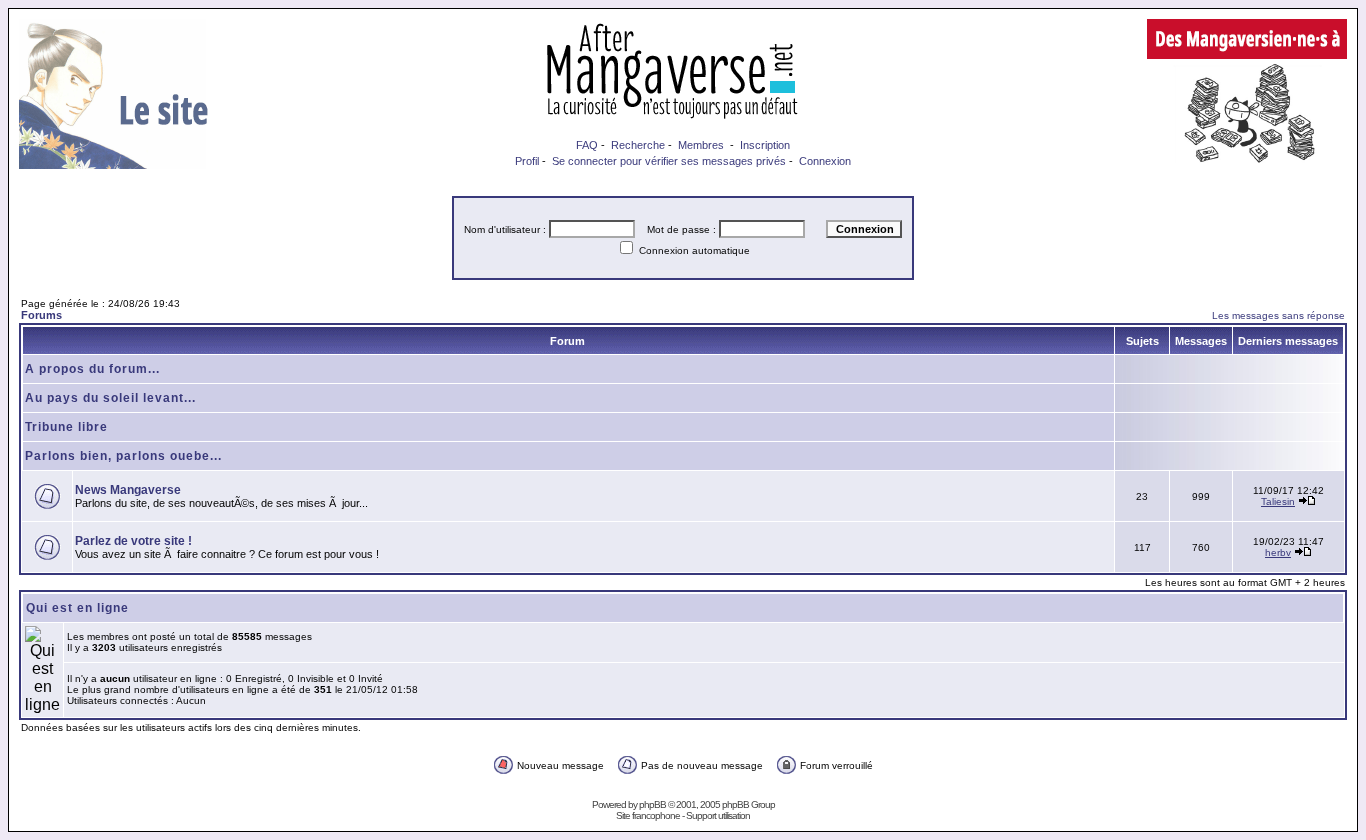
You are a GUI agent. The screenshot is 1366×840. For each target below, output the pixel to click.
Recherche (638, 145)
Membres (701, 145)
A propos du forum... (92, 369)
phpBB (652, 804)
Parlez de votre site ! (133, 541)
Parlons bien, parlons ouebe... (123, 456)
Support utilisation (718, 815)
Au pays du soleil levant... (110, 398)
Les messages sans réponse (1278, 315)
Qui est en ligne (77, 608)
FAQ (587, 145)
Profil (527, 161)
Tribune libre (66, 427)
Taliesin (1278, 501)
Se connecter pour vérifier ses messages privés (669, 161)
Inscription (765, 145)
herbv (1278, 552)
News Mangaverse (128, 490)
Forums (41, 315)
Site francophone (648, 815)
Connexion (825, 161)
